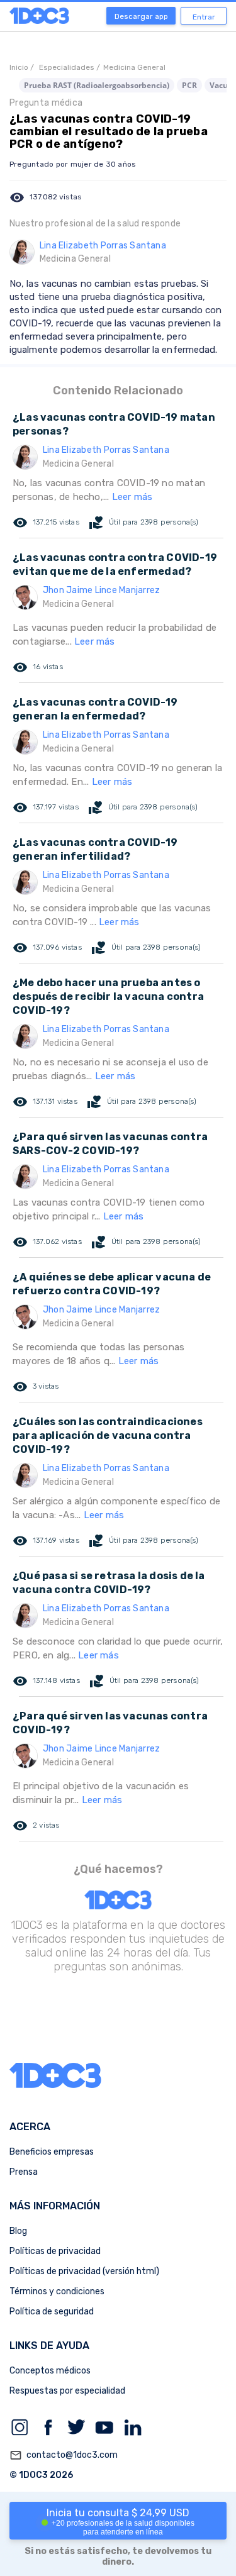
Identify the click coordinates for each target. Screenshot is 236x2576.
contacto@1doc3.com (64, 2455)
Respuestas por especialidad (67, 2391)
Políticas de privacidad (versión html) (84, 2271)
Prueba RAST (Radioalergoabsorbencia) (97, 85)
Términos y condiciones (57, 2291)
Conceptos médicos (50, 2371)
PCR (189, 85)
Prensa (24, 2172)
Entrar (204, 17)
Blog (18, 2231)
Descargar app (141, 16)
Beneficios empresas (52, 2152)
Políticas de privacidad (55, 2251)
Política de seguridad (52, 2312)
